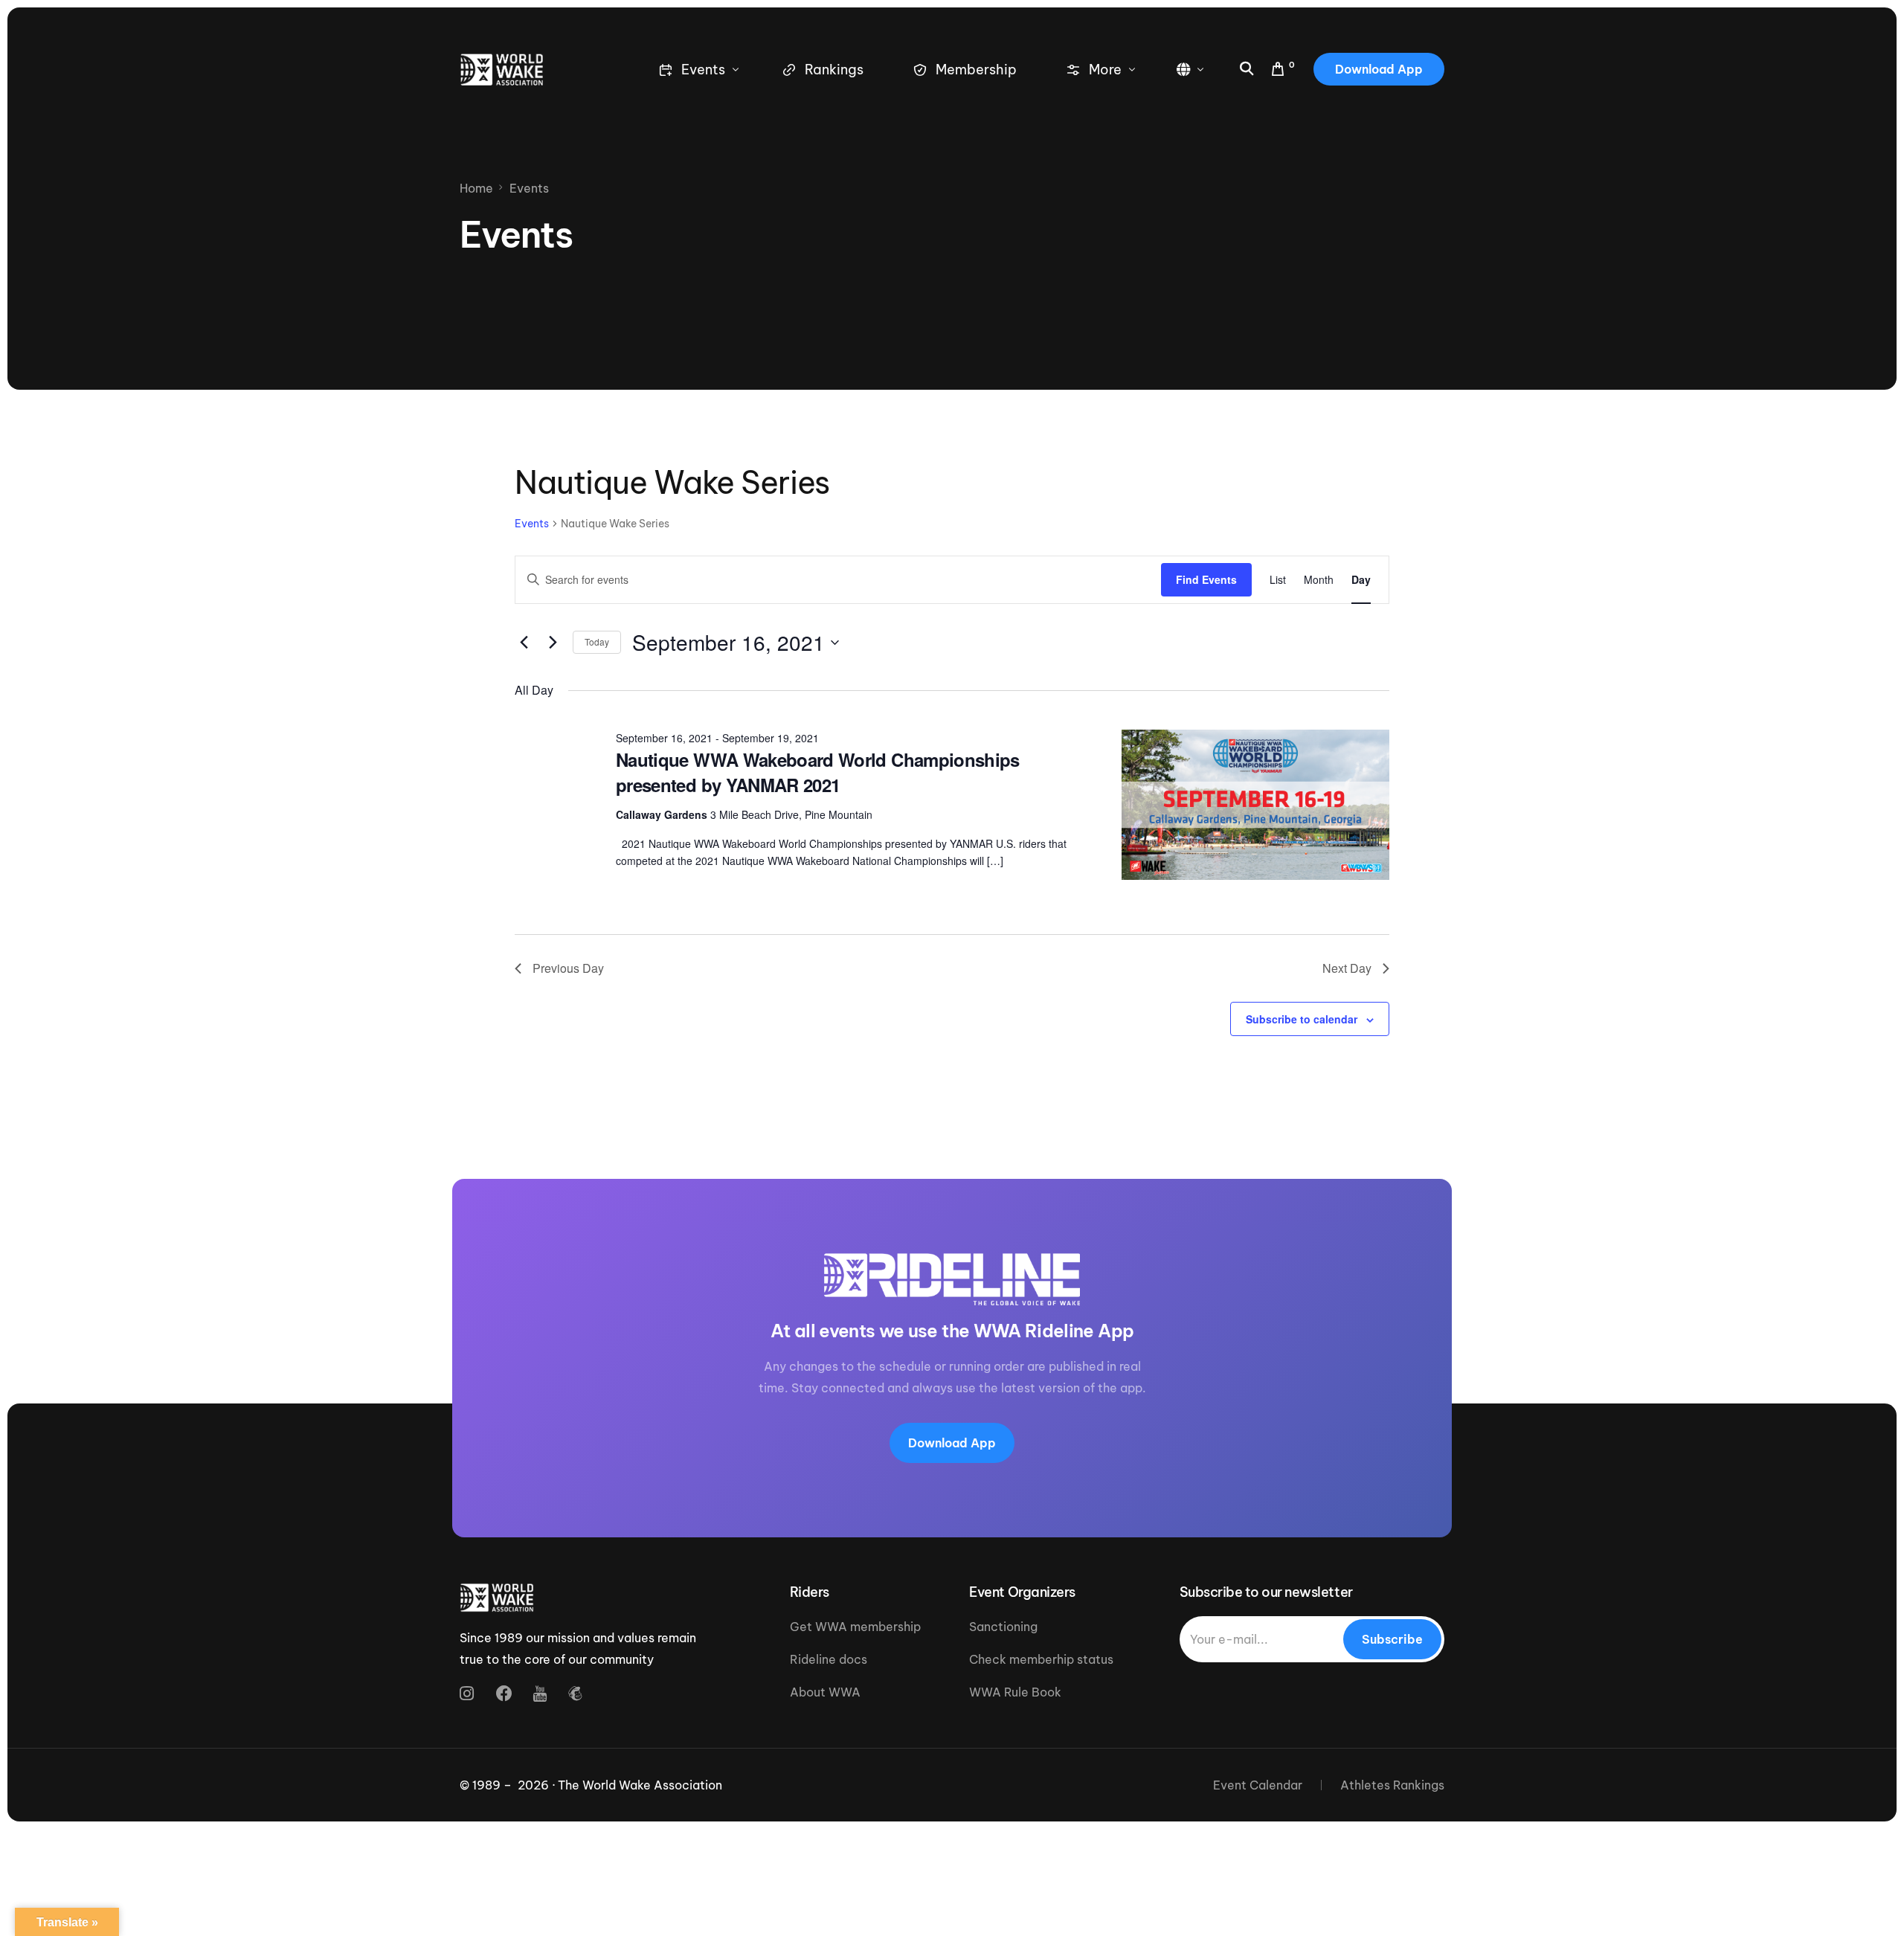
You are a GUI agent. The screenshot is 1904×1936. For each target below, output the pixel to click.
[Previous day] (524, 643)
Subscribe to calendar (1302, 1019)
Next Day (1347, 968)
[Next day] (553, 643)
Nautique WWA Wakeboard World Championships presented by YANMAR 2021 (818, 772)
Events (532, 524)
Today (597, 641)
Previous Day (568, 968)
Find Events (1206, 579)
